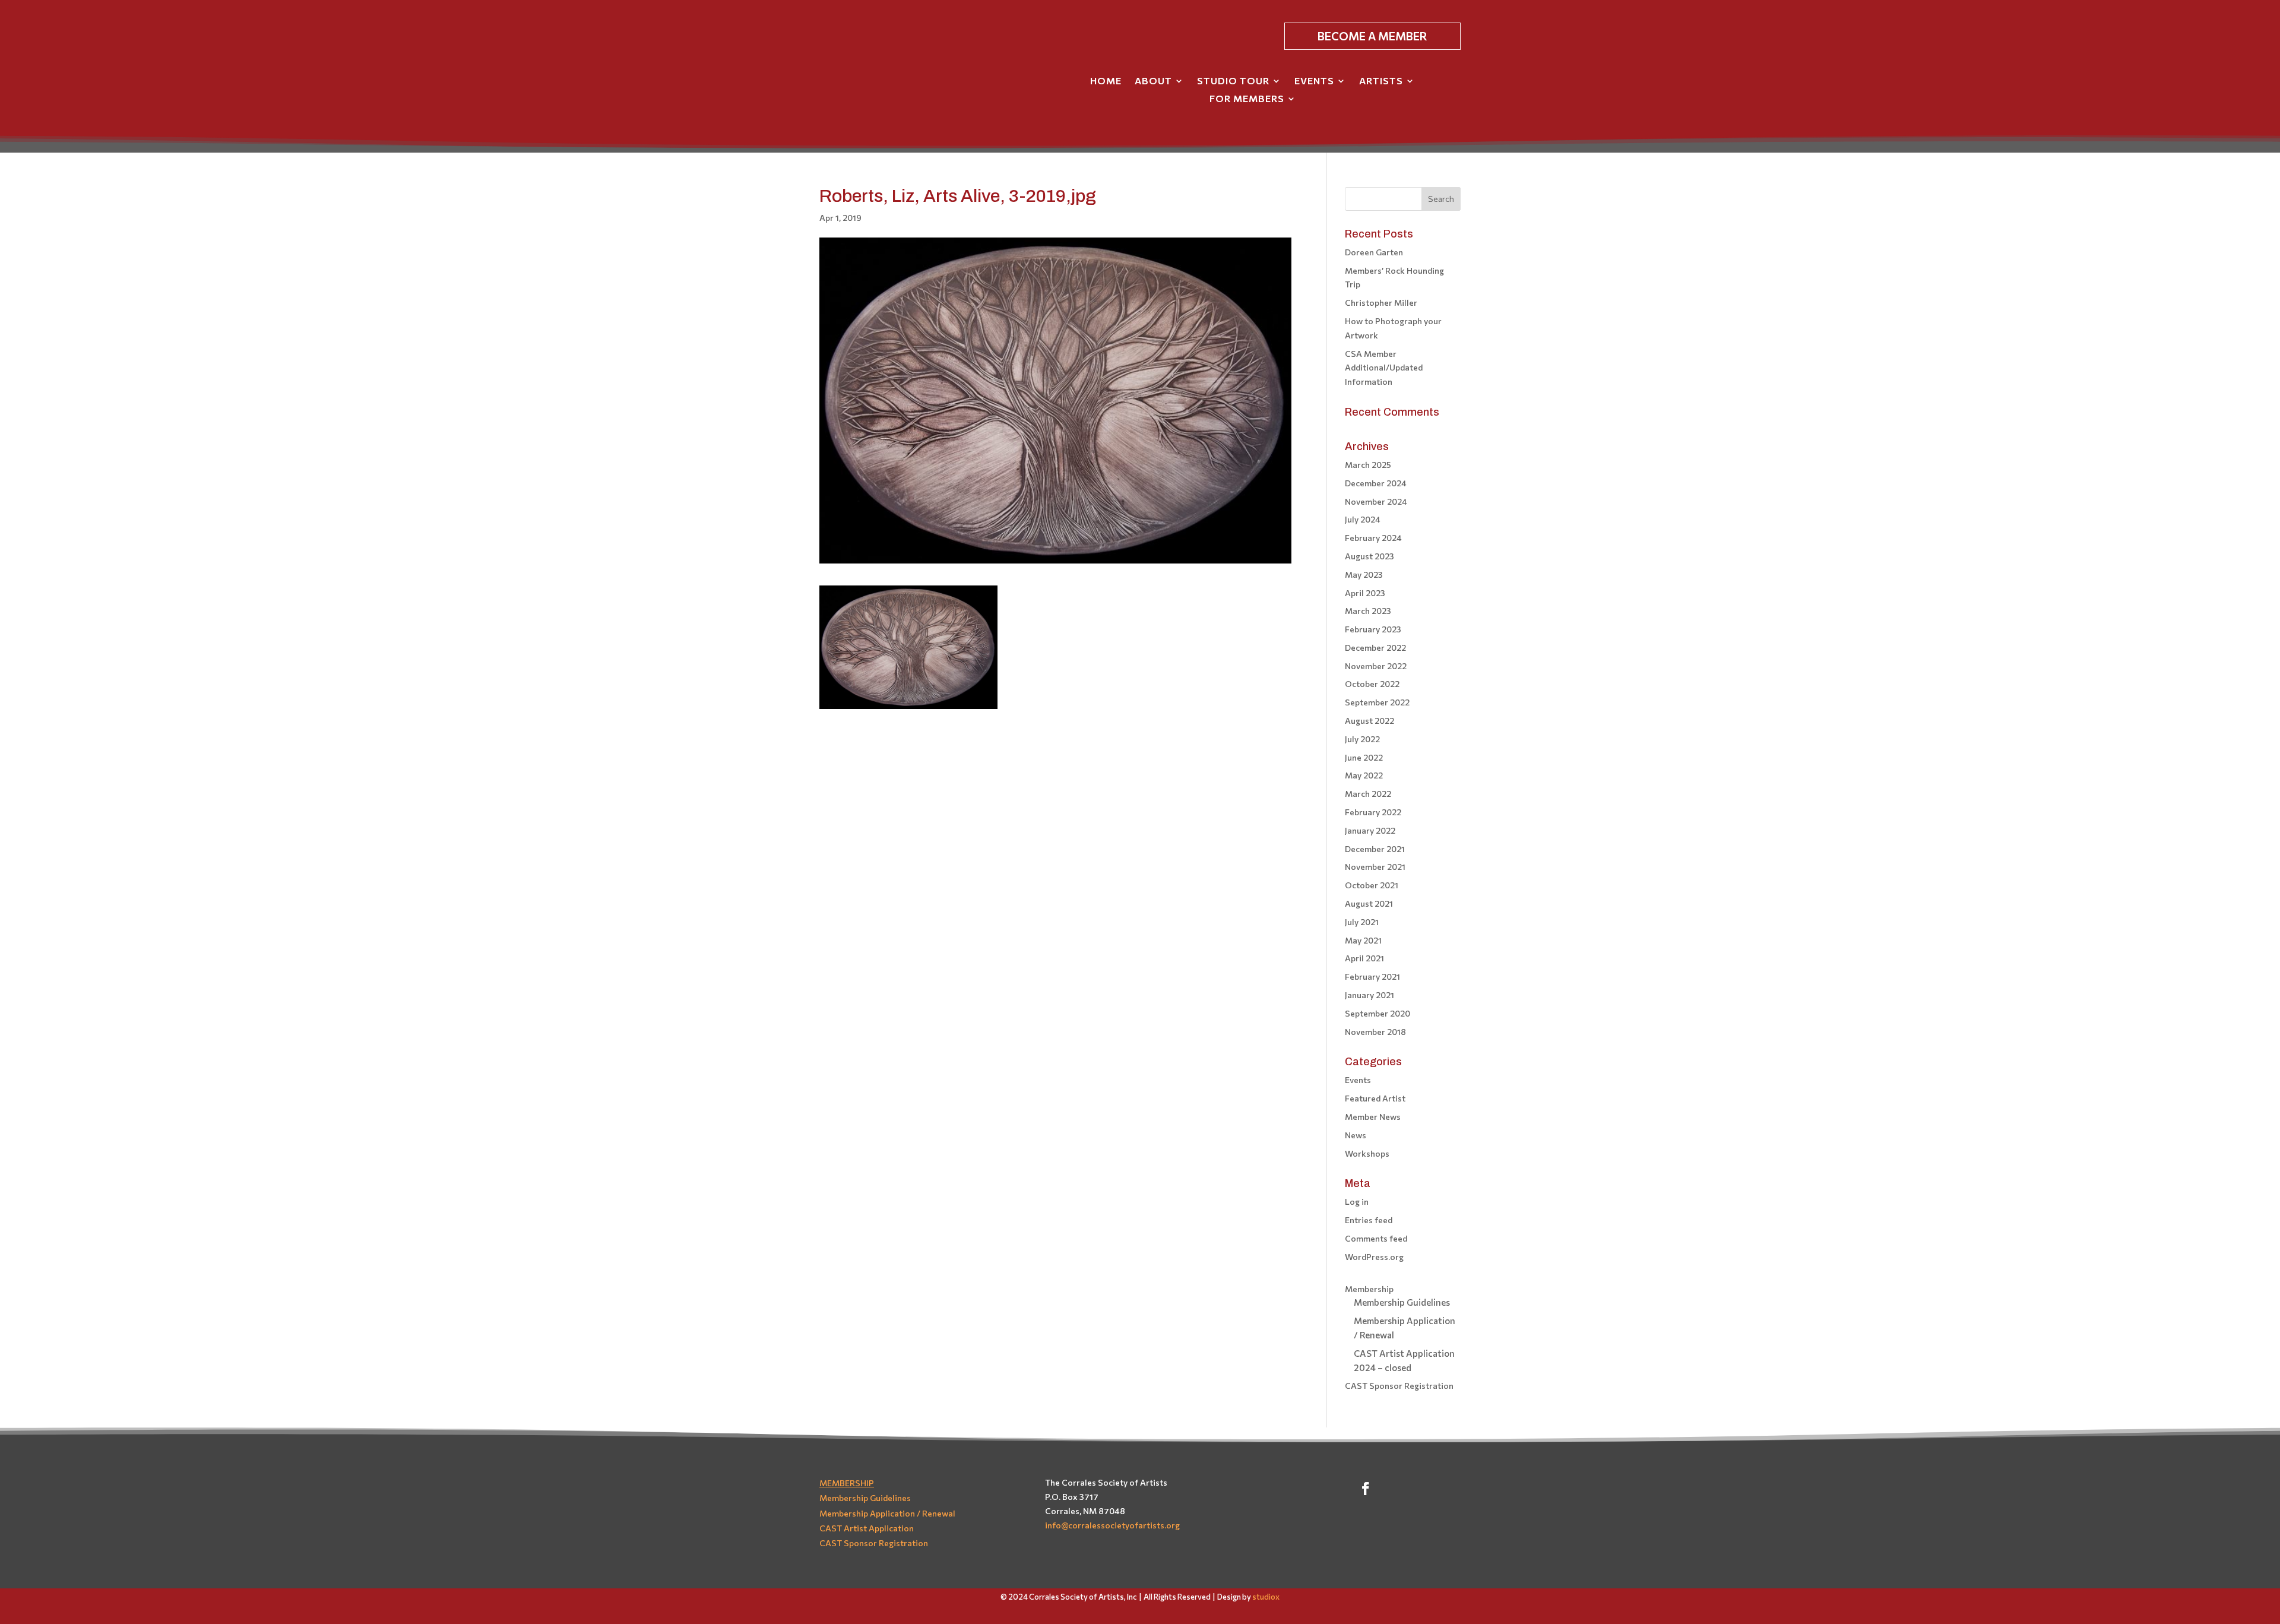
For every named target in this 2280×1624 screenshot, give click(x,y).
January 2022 (1370, 830)
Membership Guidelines (1402, 1302)
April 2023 (1365, 593)
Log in (1357, 1202)
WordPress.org (1374, 1257)
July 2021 (1362, 922)
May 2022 (1364, 775)
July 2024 (1363, 519)
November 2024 (1376, 501)
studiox (1266, 1597)
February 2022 (1373, 812)
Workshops (1367, 1153)
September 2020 (1377, 1013)
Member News (1373, 1117)
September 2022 (1377, 702)
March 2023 (1368, 611)
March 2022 (1368, 794)
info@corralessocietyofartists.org (1112, 1525)
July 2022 (1362, 739)
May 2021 (1363, 940)
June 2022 (1364, 757)
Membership (1369, 1289)
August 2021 (1369, 903)
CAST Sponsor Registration (1399, 1386)
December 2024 (1376, 483)
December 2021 (1375, 849)
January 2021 (1369, 995)
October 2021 (1372, 885)
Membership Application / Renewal (887, 1513)
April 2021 (1364, 958)
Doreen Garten (1374, 252)
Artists (1381, 81)
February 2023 (1373, 629)
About (1153, 81)
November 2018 (1375, 1032)
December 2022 (1375, 648)
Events (1314, 81)
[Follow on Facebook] (1366, 1489)
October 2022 (1372, 684)
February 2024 (1373, 538)
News (1356, 1135)
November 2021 (1375, 867)
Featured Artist (1375, 1098)
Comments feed (1376, 1238)
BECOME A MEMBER (1372, 36)
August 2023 (1369, 556)
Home (1106, 81)
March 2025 (1368, 465)
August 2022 (1369, 721)
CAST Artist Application (867, 1528)
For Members (1247, 99)
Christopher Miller (1381, 303)
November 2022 (1376, 666)
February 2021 (1372, 976)
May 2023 (1364, 574)
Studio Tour (1233, 81)
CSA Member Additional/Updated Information (1384, 368)
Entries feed (1369, 1220)
